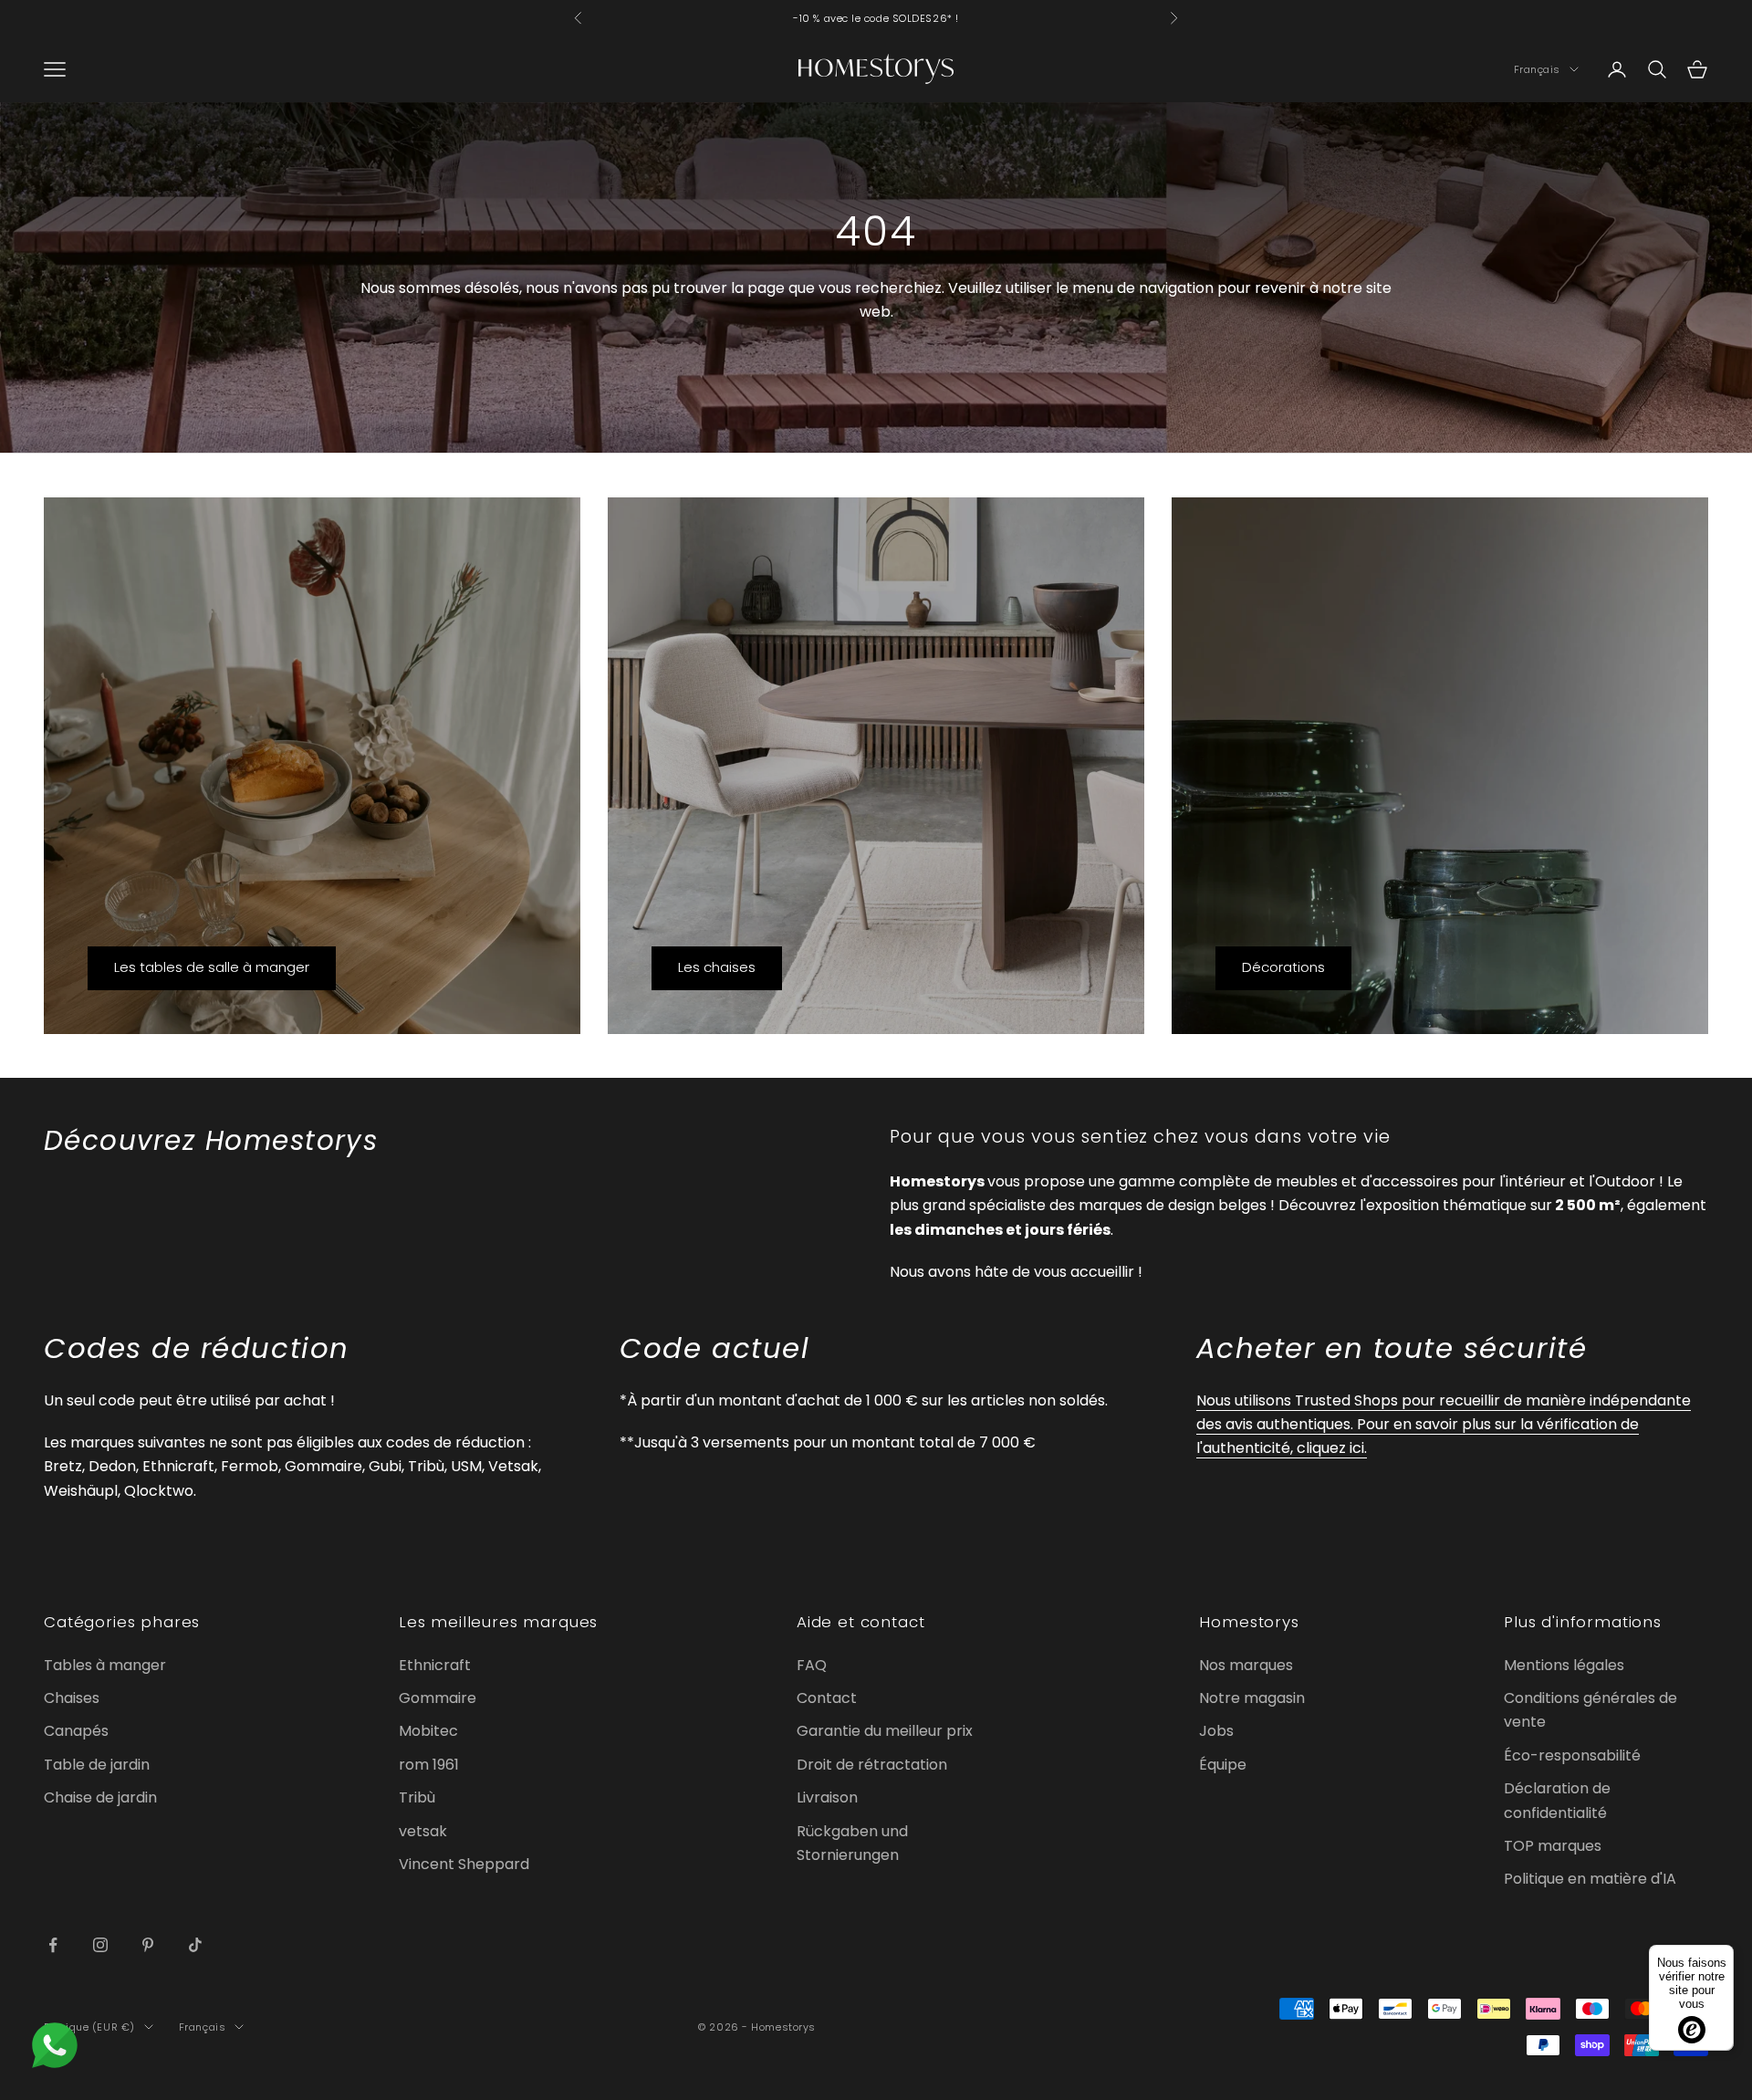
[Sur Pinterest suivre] (148, 1945)
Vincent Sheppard (464, 1864)
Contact (827, 1698)
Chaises (72, 1698)
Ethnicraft (435, 1665)
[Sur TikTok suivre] (195, 1945)
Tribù (417, 1797)
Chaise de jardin (100, 1797)
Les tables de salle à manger (212, 967)
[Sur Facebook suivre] (53, 1945)
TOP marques (1553, 1846)
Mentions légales (1564, 1665)
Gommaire (438, 1698)
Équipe (1223, 1765)
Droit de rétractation (872, 1765)
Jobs (1216, 1731)
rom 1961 (429, 1765)
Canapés (76, 1731)
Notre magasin (1252, 1698)
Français (1537, 69)
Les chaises (717, 967)
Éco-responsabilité (1572, 1755)
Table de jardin (97, 1765)
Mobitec (428, 1731)
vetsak (423, 1831)
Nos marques (1246, 1665)
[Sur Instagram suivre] (100, 1945)
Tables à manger (105, 1665)
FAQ (812, 1665)
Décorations (1283, 967)
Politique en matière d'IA (1590, 1879)
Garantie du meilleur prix (885, 1731)
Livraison (827, 1797)
